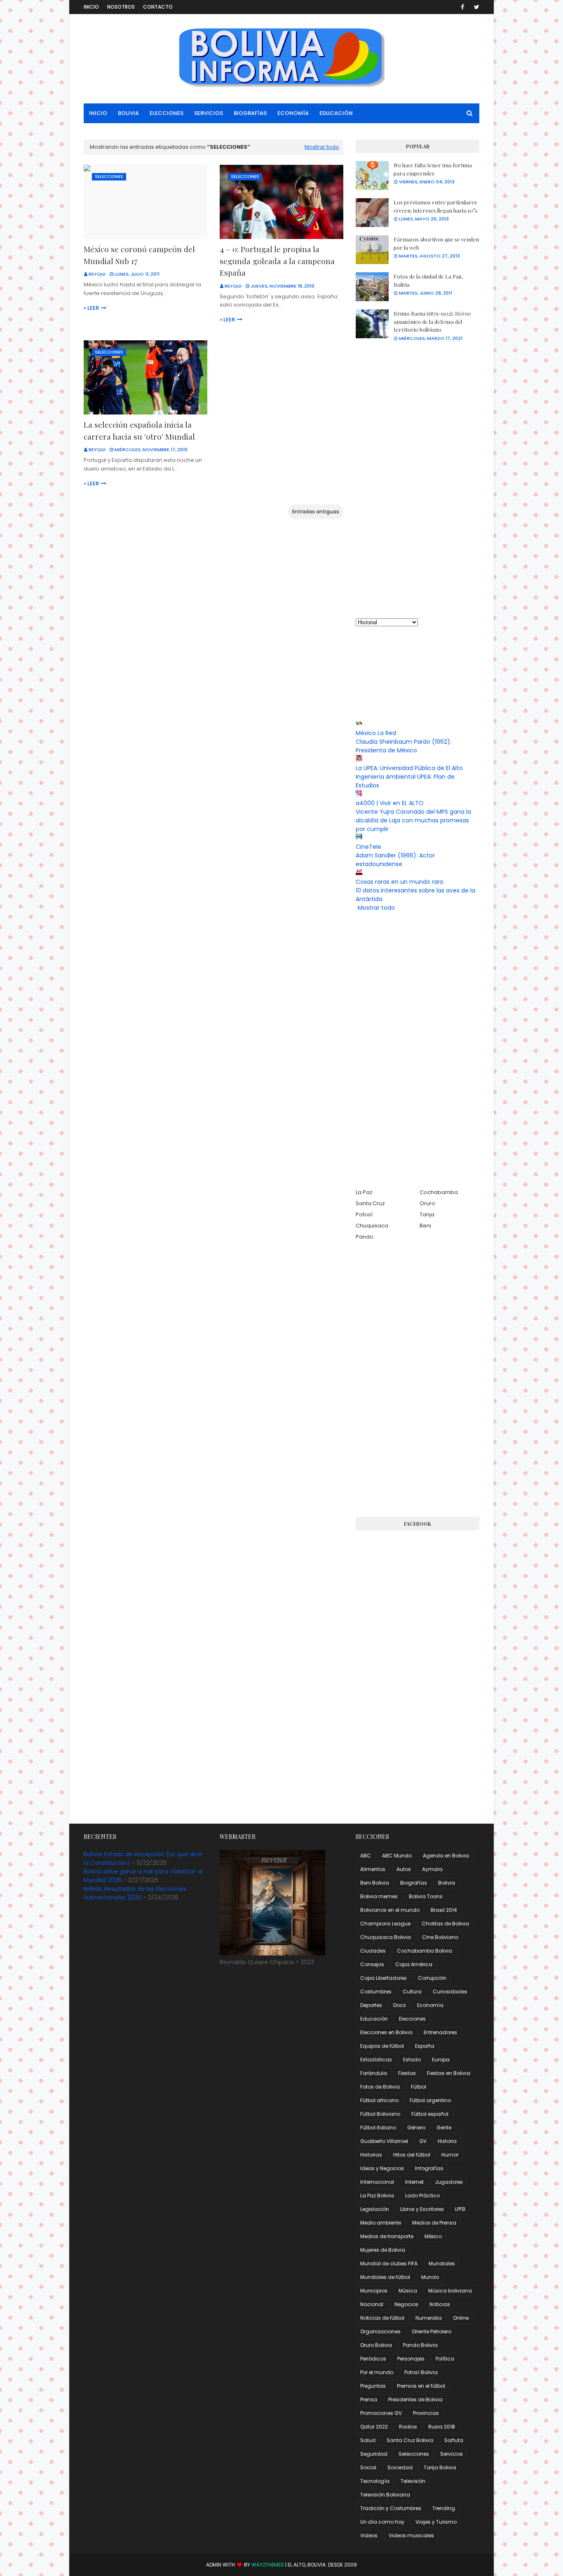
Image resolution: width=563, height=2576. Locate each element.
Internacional (377, 2182)
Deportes (371, 2005)
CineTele (368, 847)
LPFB (460, 2209)
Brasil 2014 (444, 1910)
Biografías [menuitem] (250, 113)
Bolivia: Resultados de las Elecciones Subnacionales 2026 (135, 1893)
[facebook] (462, 7)
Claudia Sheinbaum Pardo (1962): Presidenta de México (403, 746)
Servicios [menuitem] (209, 113)
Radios (408, 2427)
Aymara (432, 1869)
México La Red (376, 733)
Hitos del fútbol (412, 2155)
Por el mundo (377, 2372)
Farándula (374, 2073)
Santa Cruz (370, 1203)
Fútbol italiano (378, 2128)
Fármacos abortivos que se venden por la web (436, 243)
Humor (450, 2155)
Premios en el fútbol (421, 2386)
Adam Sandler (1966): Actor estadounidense (395, 860)
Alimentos (373, 1869)
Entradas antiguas (316, 512)
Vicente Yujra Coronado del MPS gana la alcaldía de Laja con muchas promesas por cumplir (413, 820)
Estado (412, 2060)
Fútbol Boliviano (380, 2114)
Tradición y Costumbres (391, 2508)
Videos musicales (411, 2535)
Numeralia (429, 2318)
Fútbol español (430, 2114)
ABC (366, 1856)
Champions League (385, 1924)
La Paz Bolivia (377, 2195)
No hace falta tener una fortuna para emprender (433, 169)
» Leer (91, 308)
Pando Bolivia (420, 2345)
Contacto (158, 7)
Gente (444, 2128)
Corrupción (432, 1978)
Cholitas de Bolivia (445, 1924)
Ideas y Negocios (382, 2168)
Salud (368, 2440)
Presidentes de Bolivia (415, 2399)
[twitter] (475, 7)
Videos (369, 2535)
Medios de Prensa (434, 2223)
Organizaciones (380, 2331)
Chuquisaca (372, 1226)
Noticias (440, 2304)
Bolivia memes (379, 1896)
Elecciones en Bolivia (386, 2032)
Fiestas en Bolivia (449, 2073)
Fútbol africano (379, 2100)
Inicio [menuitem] (98, 113)
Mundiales (442, 2263)
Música (408, 2291)
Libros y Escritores (422, 2209)
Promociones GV (381, 2413)
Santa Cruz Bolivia (410, 2440)
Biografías (414, 1883)
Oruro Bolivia (376, 2345)
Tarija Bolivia (440, 2467)
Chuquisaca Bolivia (386, 1937)
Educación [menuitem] (336, 113)
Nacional (372, 2304)
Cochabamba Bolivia (425, 1951)
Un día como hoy (382, 2522)
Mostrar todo (322, 147)
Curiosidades (450, 1992)
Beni (425, 1226)
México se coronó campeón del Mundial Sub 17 (139, 255)
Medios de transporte (387, 2236)
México (433, 2236)
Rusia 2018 (442, 2427)
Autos (404, 1869)
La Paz (364, 1192)
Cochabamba (439, 1192)
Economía (430, 2005)
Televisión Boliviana (385, 2495)
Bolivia (447, 1883)
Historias (371, 2155)
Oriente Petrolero (432, 2331)
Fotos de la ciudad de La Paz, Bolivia (428, 280)
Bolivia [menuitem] (128, 113)
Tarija (427, 1214)
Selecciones (414, 2454)
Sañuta (454, 2440)
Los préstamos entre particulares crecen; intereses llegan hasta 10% (436, 206)
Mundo (430, 2277)
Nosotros (121, 7)
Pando (365, 1237)
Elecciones (412, 2019)
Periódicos (373, 2359)
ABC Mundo (397, 1856)
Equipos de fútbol (382, 2046)
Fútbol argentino (430, 2100)
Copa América (414, 1964)
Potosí (364, 1214)
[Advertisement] (418, 480)
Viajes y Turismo (436, 2522)
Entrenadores (440, 2032)
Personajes (411, 2359)
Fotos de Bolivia (380, 2087)
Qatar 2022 (374, 2427)
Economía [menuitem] (293, 113)
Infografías (429, 2168)
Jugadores (449, 2182)
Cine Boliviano (440, 1937)
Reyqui (97, 274)
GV (423, 2141)
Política (445, 2359)
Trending (444, 2508)
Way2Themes (268, 2565)
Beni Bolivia (375, 1883)
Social (368, 2467)
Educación (374, 2019)
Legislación (375, 2209)
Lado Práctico (422, 2195)
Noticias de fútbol (382, 2318)
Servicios (452, 2454)
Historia (447, 2141)
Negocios (406, 2304)
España (425, 2046)
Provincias (426, 2413)
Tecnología (375, 2481)
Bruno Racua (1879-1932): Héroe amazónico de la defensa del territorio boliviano (432, 321)
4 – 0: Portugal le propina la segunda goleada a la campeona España (277, 261)
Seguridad (374, 2454)
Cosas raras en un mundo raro (400, 882)
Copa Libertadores (384, 1978)
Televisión (413, 2481)
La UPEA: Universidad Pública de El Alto (409, 768)
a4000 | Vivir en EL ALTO (390, 803)
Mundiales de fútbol (385, 2277)
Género (416, 2128)
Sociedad (400, 2467)
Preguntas (373, 2386)
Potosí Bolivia (421, 2372)
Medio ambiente (381, 2223)
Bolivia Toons (426, 1896)
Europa (441, 2060)
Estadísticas (376, 2060)
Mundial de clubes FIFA (389, 2263)
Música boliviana (450, 2291)
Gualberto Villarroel (384, 2141)
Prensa (369, 2399)
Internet (414, 2182)
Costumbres (376, 1992)
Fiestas (407, 2073)
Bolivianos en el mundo (390, 1910)
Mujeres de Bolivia (383, 2250)
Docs (400, 2005)
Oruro (427, 1203)
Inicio (91, 7)
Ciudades (373, 1951)
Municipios (374, 2291)
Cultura (412, 1992)
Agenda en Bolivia (446, 1856)
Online (461, 2318)
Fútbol (419, 2087)
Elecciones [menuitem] (167, 113)
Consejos (372, 1964)
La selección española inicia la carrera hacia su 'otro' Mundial (139, 430)
